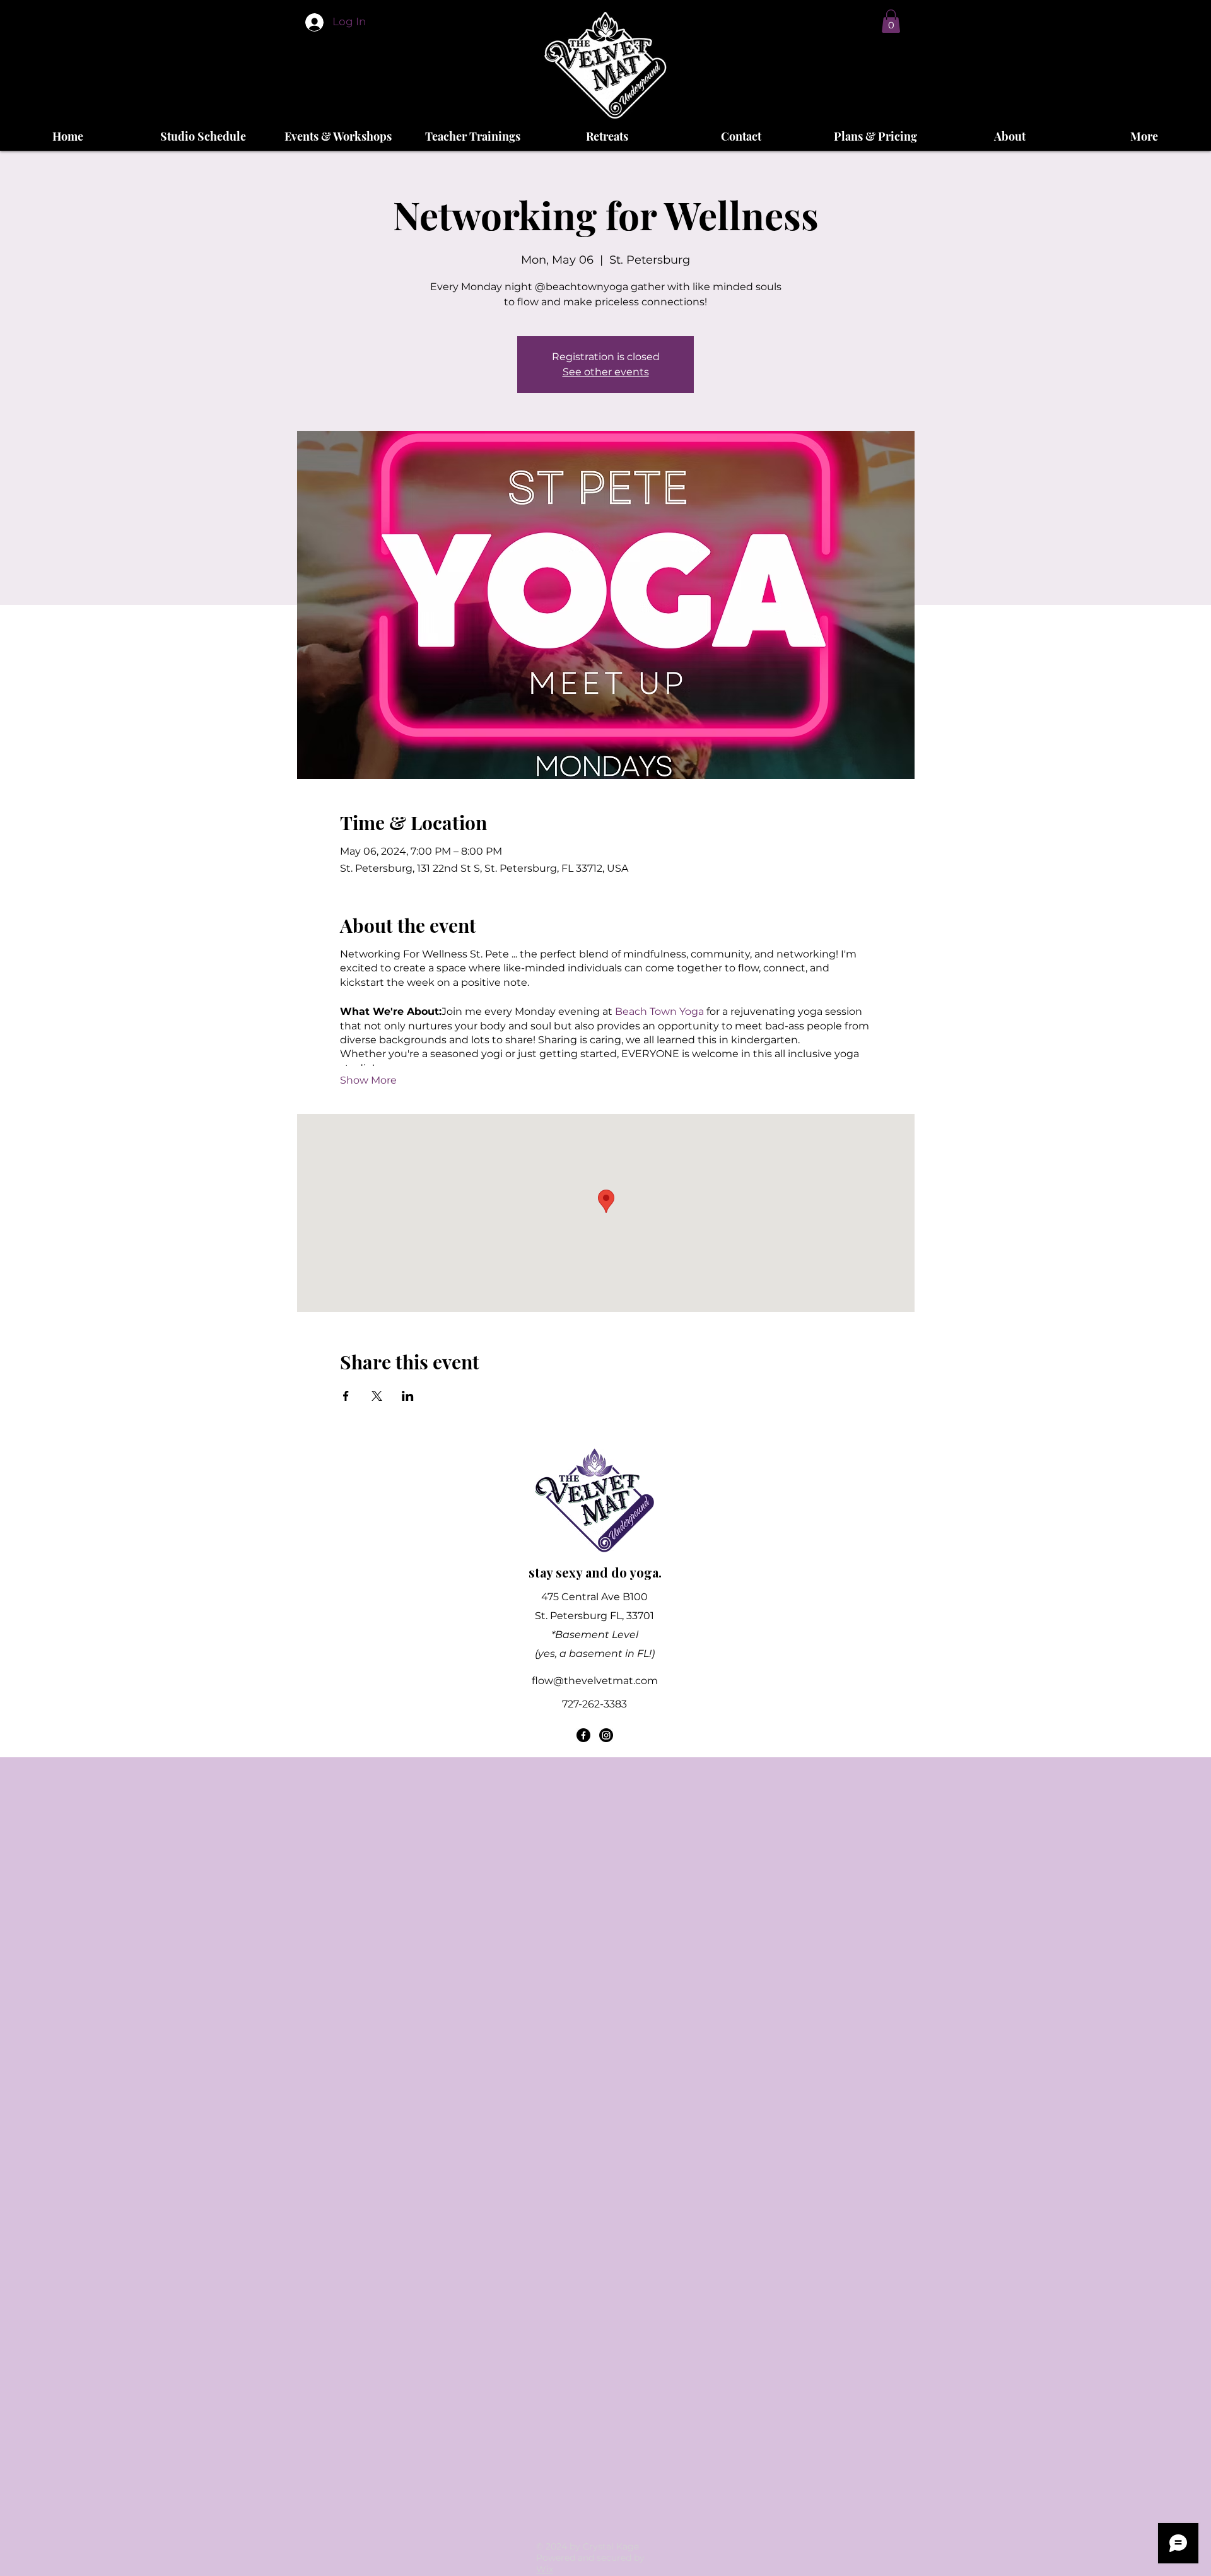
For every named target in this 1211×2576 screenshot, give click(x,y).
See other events (606, 372)
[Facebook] (583, 1735)
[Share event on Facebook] (346, 1396)
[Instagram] (606, 1735)
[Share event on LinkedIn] (408, 1396)
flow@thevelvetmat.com (595, 1681)
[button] (891, 21)
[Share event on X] (377, 1396)
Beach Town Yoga (659, 1011)
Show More (368, 1080)
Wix (545, 2569)
